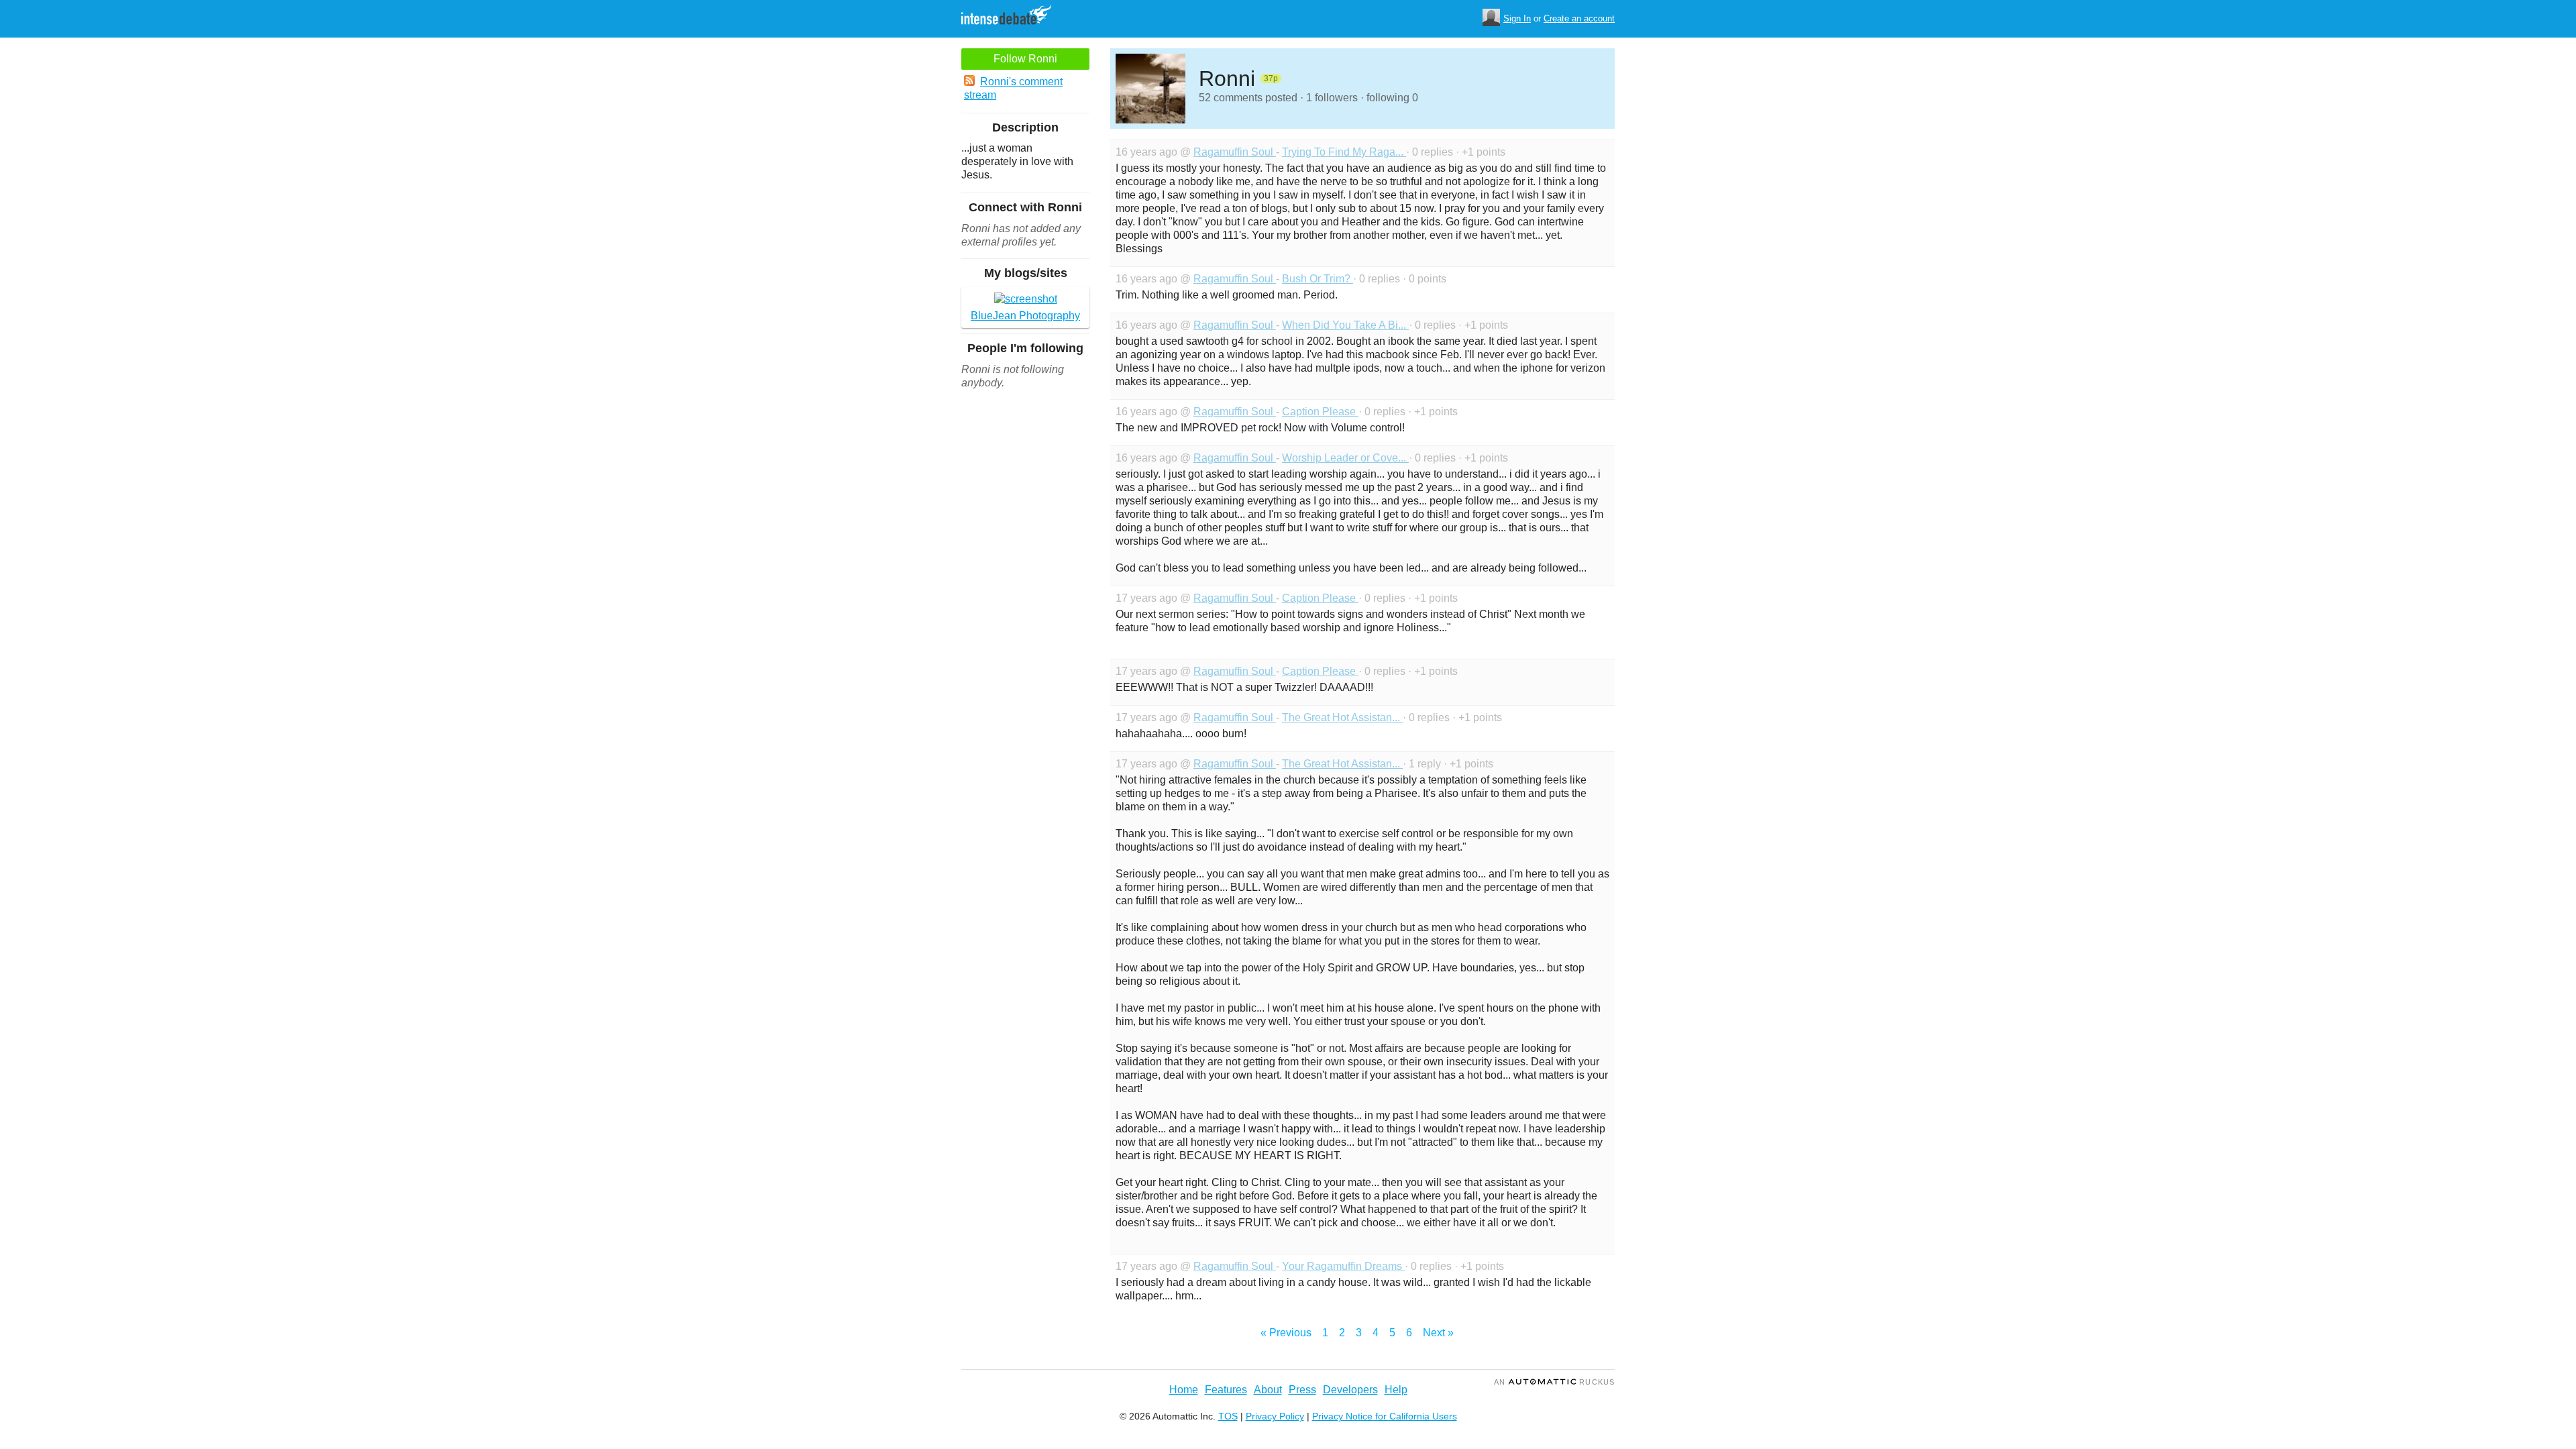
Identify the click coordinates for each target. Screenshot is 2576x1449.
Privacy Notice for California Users (1385, 1416)
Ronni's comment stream (1013, 88)
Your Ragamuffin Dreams (1343, 1266)
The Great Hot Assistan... (1342, 717)
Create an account (1579, 18)
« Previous (1286, 1333)
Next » (1438, 1333)
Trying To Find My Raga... (1344, 152)
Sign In (1517, 18)
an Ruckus (1554, 1382)
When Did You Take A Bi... (1345, 325)
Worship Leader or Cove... (1345, 458)
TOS (1228, 1416)
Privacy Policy (1275, 1416)
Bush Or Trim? (1318, 279)
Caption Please (1320, 412)
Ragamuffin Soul (1235, 152)
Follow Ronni (1025, 59)
